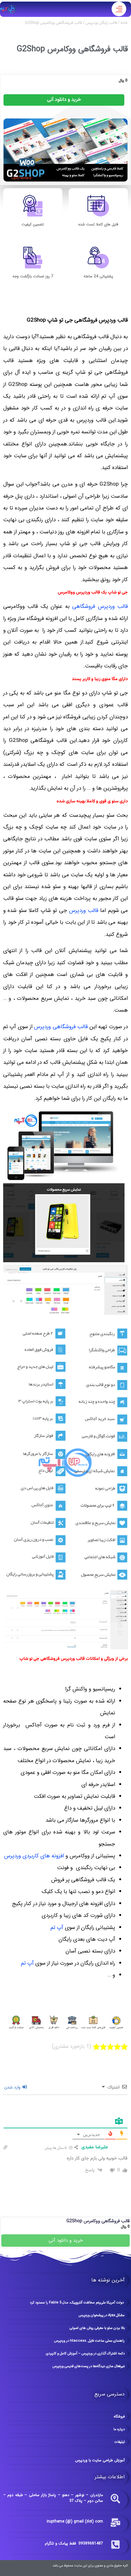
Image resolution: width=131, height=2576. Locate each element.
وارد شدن (13, 2088)
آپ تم (57, 1928)
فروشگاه (119, 2417)
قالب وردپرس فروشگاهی (100, 606)
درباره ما (119, 2429)
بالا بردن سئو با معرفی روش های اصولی (97, 2328)
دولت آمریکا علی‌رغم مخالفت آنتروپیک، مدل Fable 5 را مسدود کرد (77, 2303)
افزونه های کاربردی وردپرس (34, 1856)
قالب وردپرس (84, 911)
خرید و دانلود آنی (64, 100)
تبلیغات (120, 2442)
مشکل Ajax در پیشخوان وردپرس (102, 2315)
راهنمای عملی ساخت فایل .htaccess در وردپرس (89, 2341)
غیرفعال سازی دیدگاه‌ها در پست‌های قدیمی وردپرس (89, 2366)
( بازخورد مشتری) (71, 2046)
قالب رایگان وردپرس (101, 23)
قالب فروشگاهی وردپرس (61, 1027)
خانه (124, 23)
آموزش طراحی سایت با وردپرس (100, 2460)
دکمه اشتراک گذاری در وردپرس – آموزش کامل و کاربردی (85, 2354)
